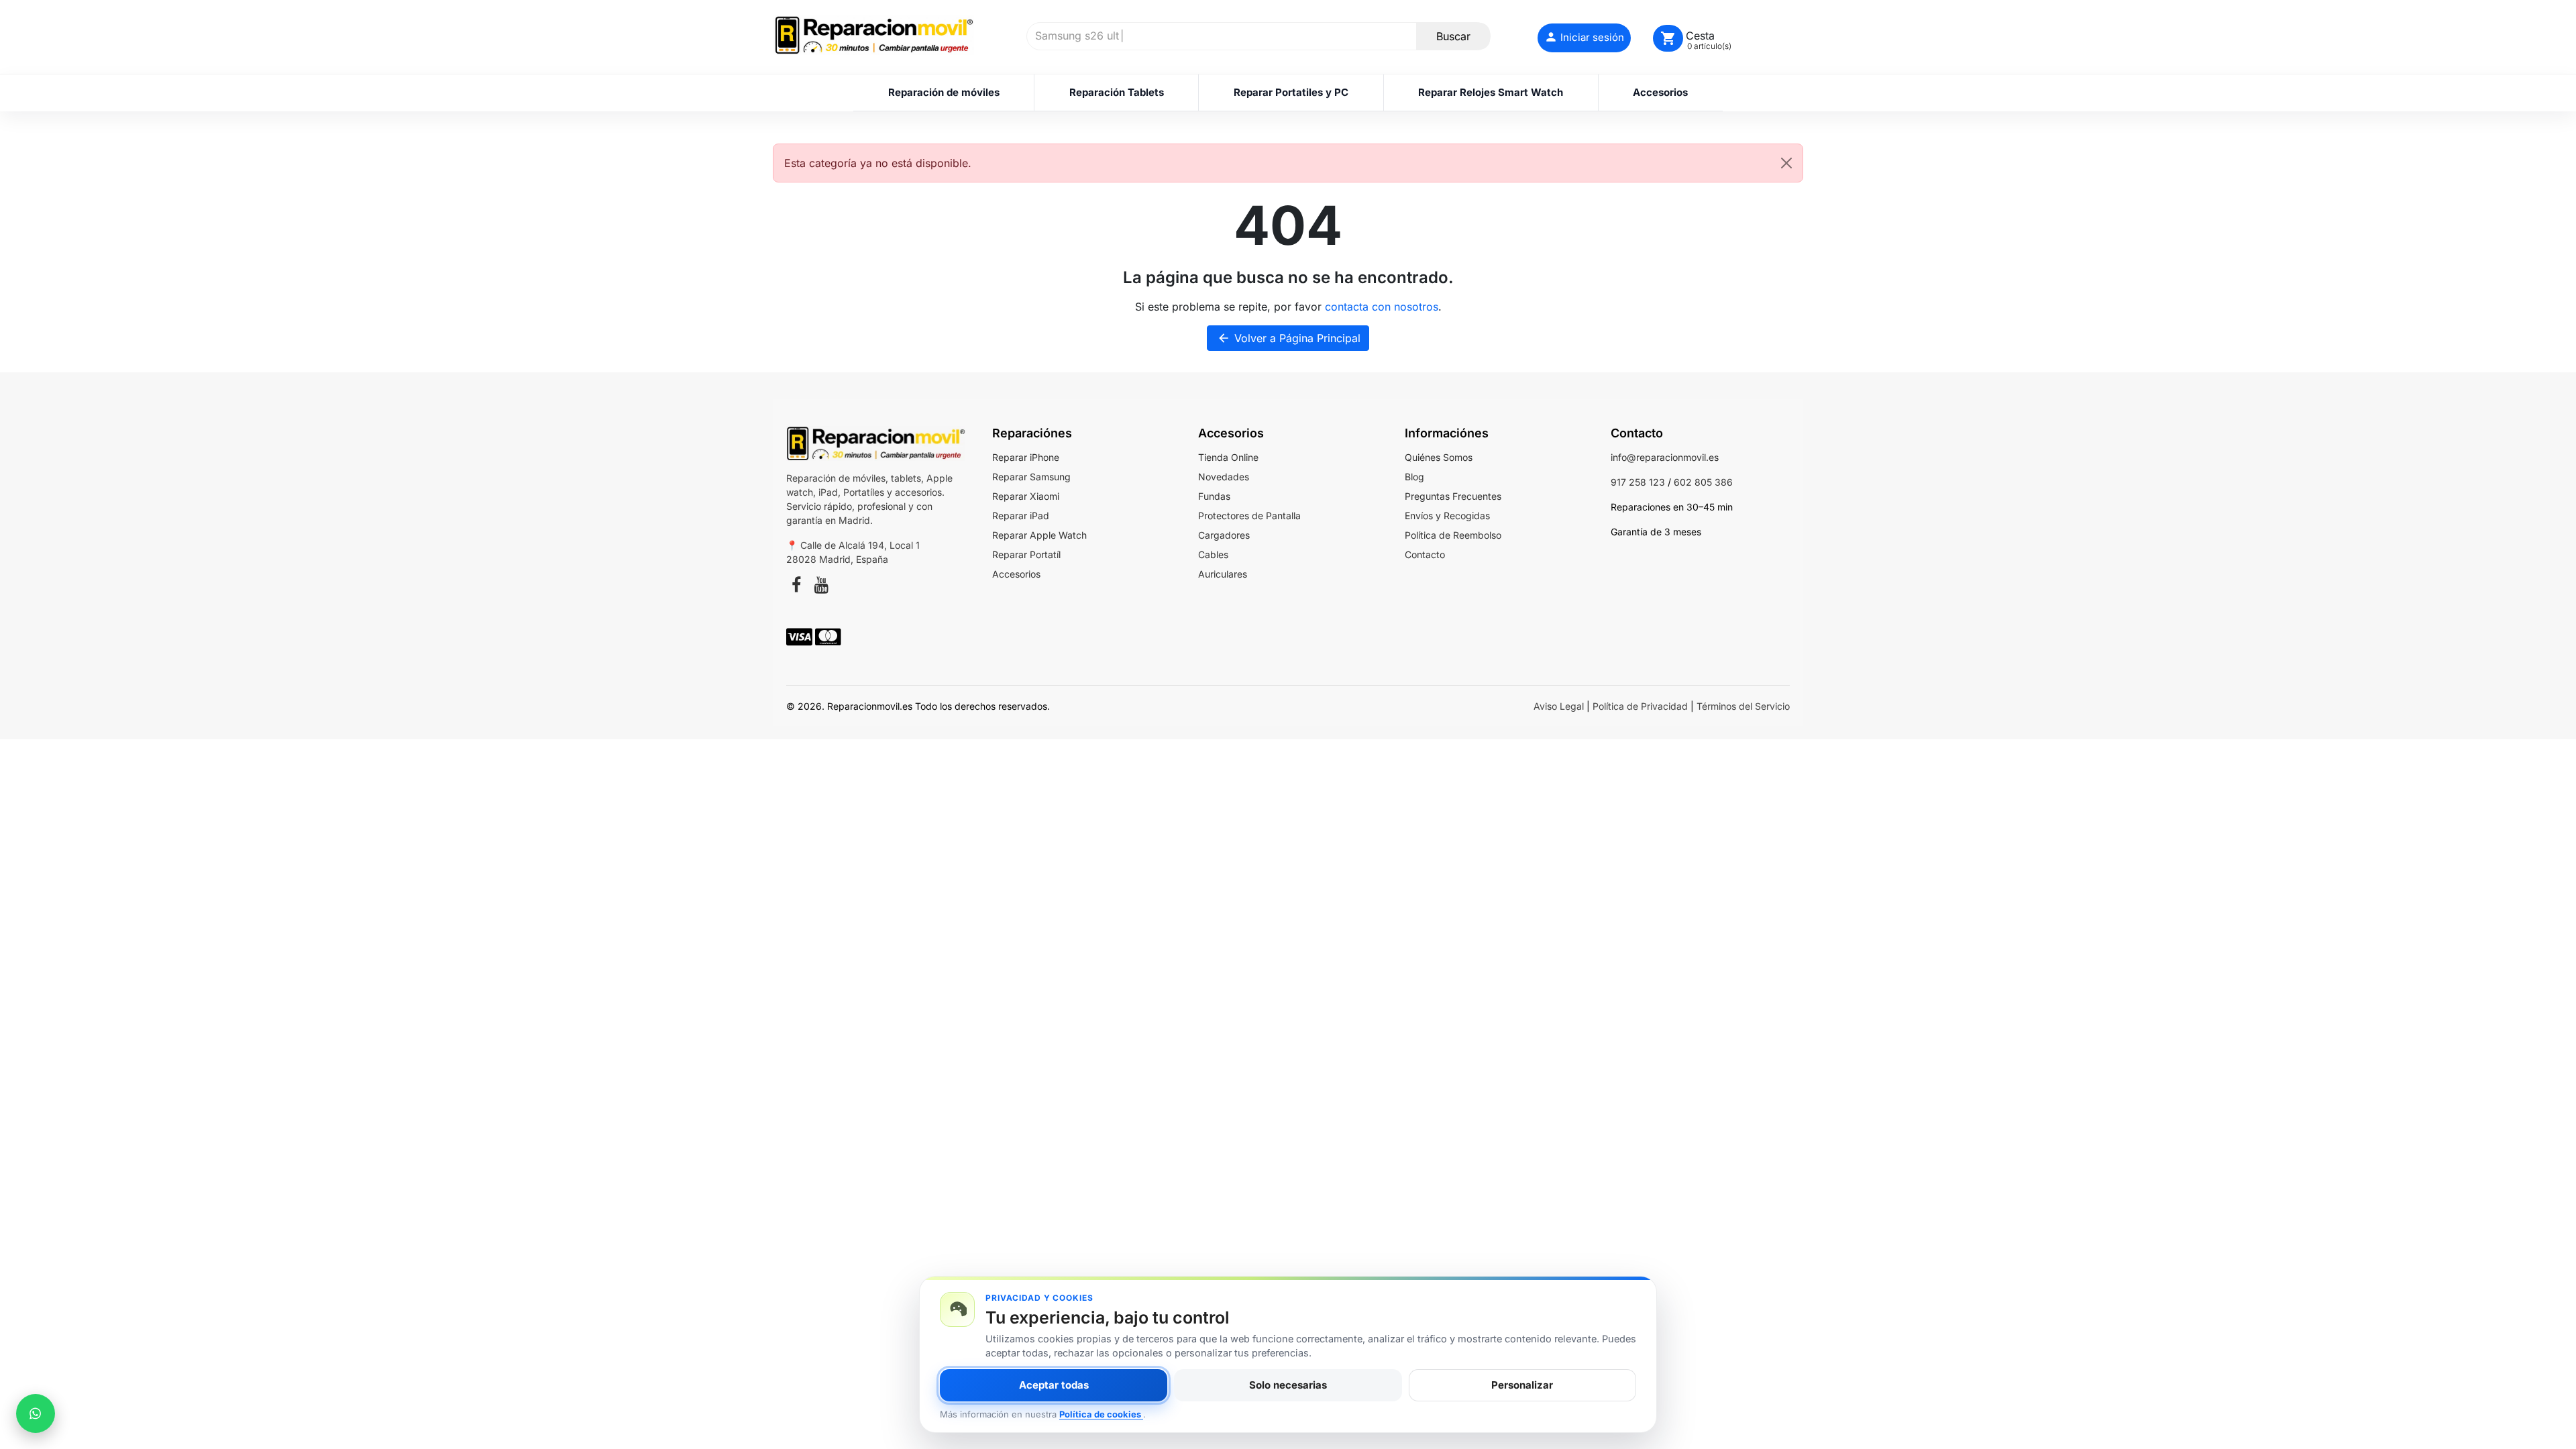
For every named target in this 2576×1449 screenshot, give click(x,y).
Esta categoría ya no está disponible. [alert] (878, 163)
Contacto (1425, 554)
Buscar (1453, 36)
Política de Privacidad (1640, 706)
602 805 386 (1703, 482)
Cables (1213, 554)
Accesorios (1016, 574)
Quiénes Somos (1439, 457)
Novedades (1224, 477)
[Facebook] (796, 587)
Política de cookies (1101, 1414)
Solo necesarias (1288, 1385)
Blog (1414, 477)
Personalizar (1522, 1385)
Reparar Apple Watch (1039, 535)
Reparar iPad (1021, 516)
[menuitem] (944, 93)
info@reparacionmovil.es (1665, 457)
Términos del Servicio (1743, 706)
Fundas (1214, 496)
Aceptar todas (1054, 1385)
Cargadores (1224, 535)
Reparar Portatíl (1026, 554)
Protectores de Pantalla (1249, 516)
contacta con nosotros (1382, 307)
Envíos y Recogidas (1447, 516)
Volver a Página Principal (1289, 338)
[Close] (1786, 163)
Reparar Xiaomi (1026, 496)
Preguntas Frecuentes (1453, 496)
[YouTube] (821, 587)
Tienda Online (1228, 457)
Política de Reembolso (1453, 535)
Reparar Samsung (1031, 477)
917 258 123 (1638, 482)
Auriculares (1223, 574)
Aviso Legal (1559, 706)
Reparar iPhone (1026, 457)
